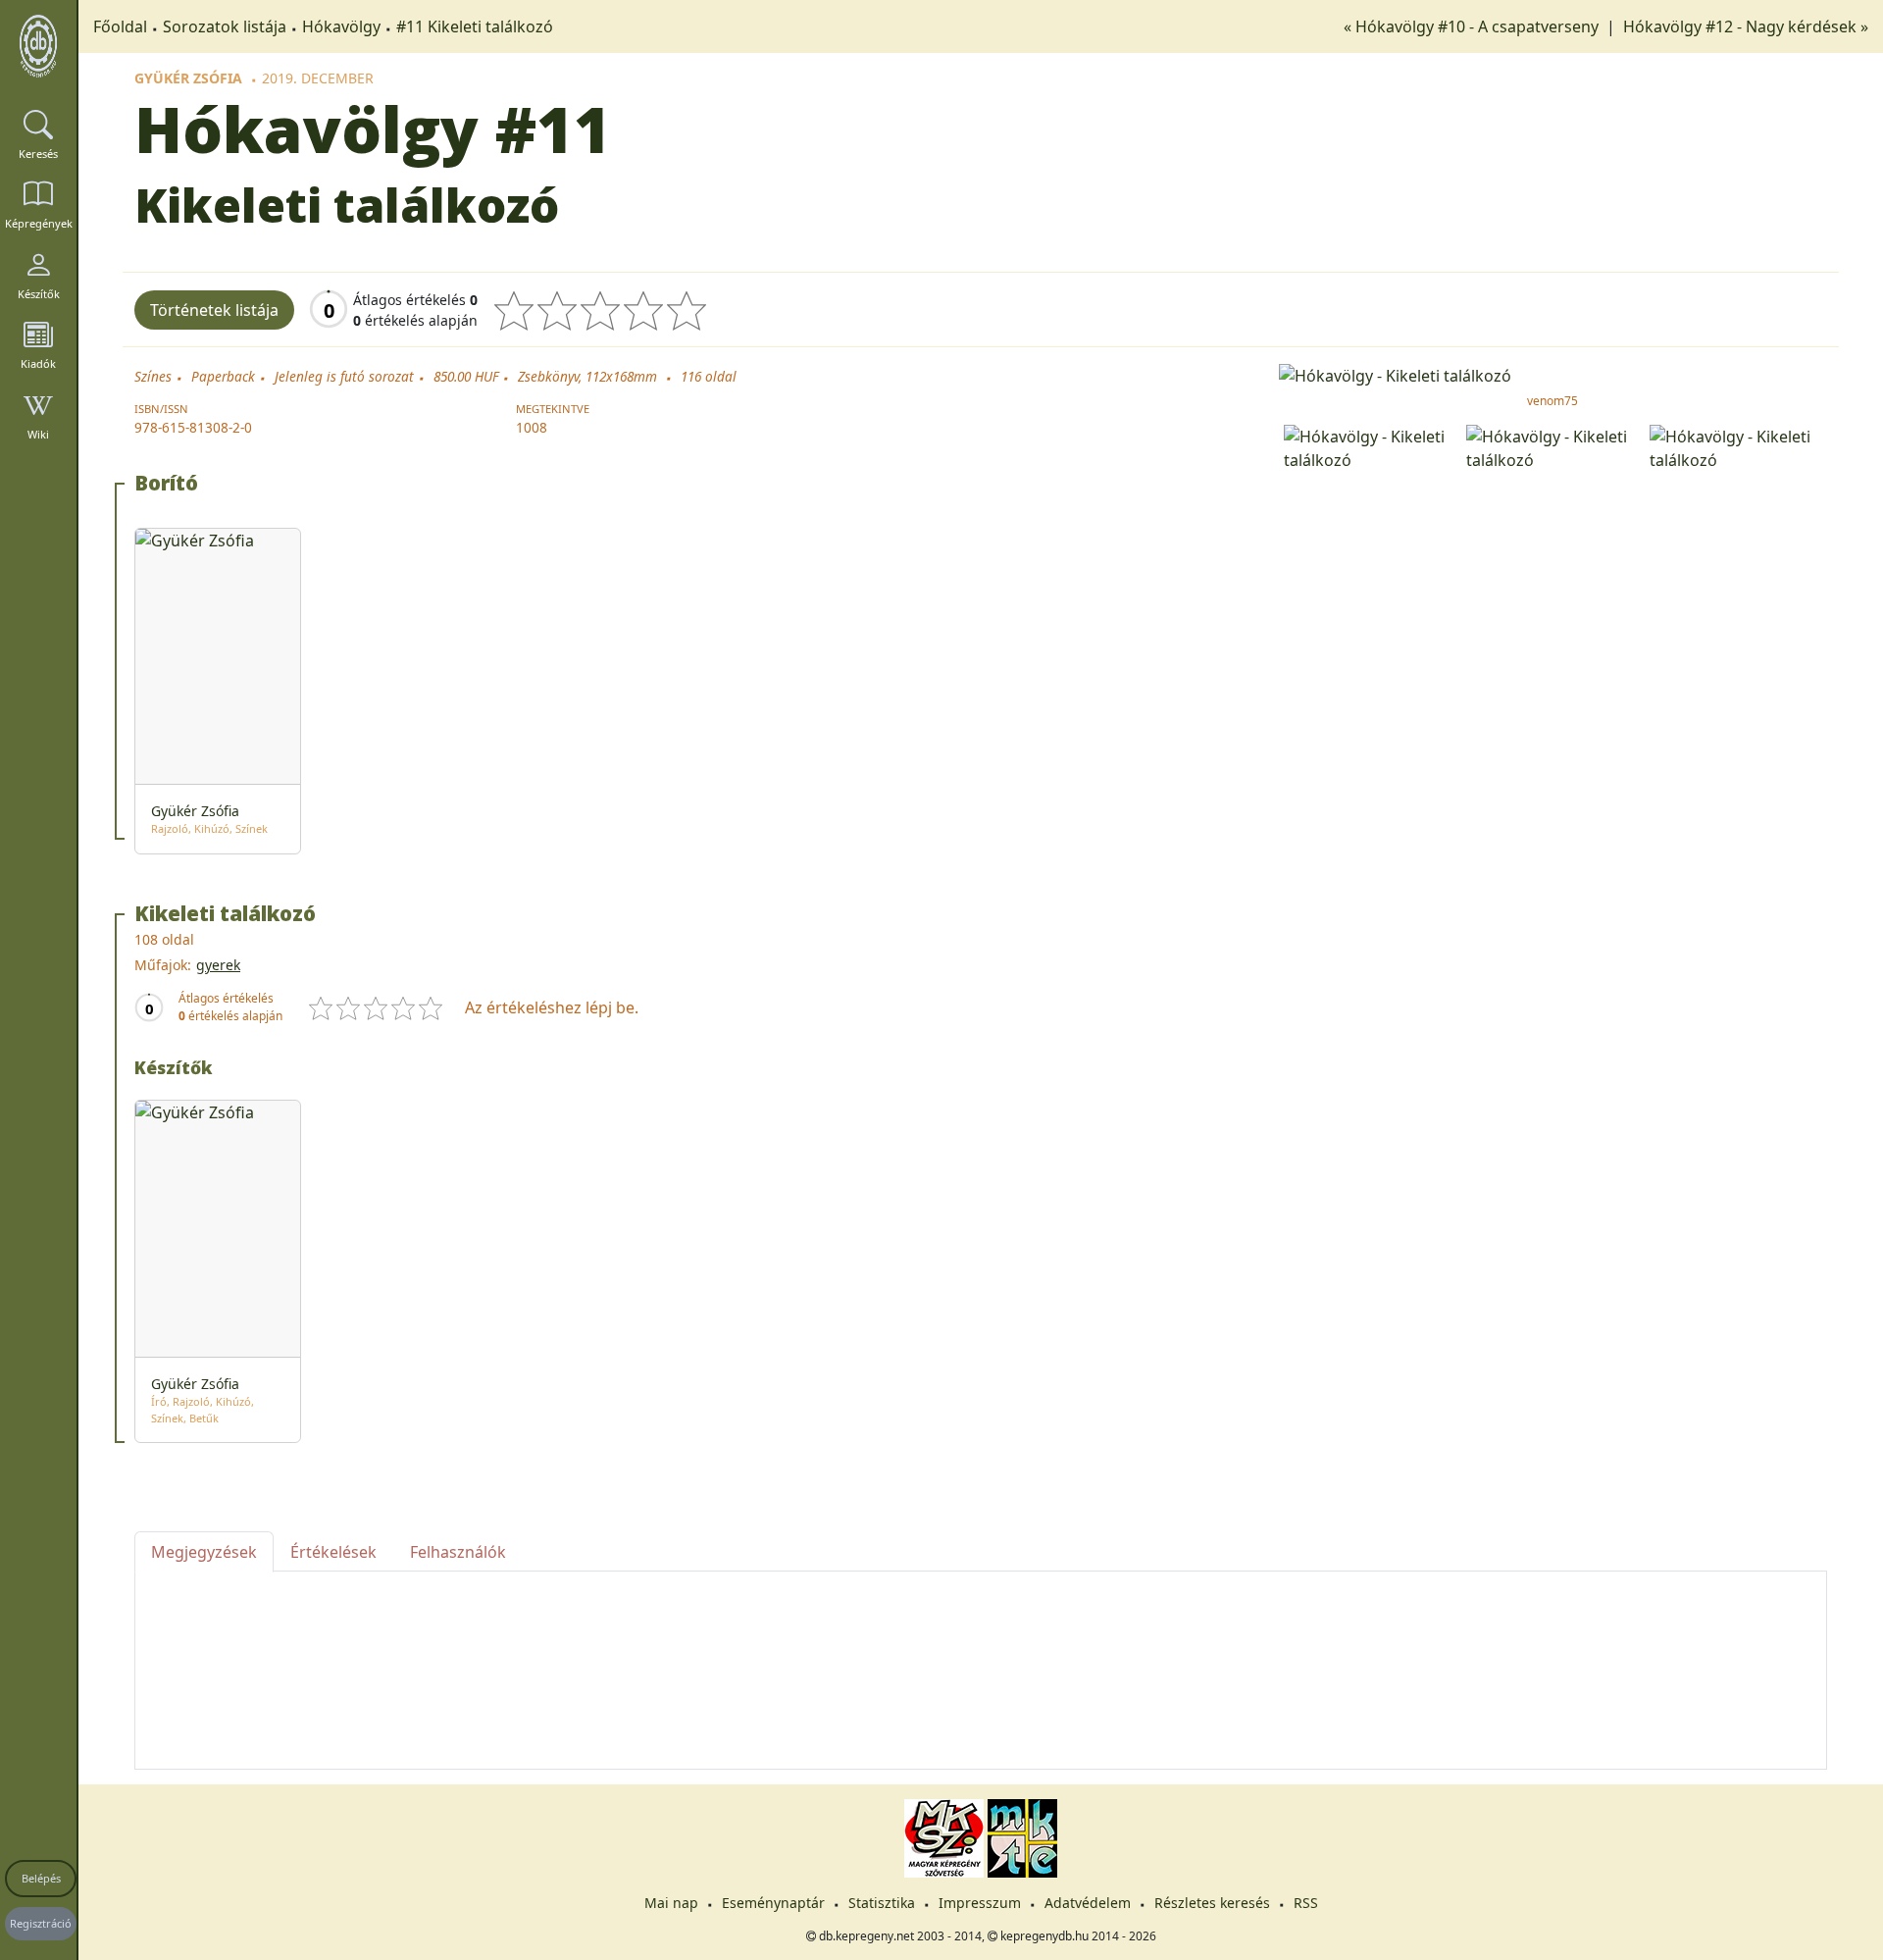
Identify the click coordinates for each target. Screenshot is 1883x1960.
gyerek (218, 965)
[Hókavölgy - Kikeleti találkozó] (1553, 374)
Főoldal (120, 26)
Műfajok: (163, 965)
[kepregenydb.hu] (38, 46)
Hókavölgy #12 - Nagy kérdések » (1746, 26)
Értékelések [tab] (333, 1552)
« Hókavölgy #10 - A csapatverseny (1473, 26)
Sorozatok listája (225, 26)
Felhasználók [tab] (458, 1552)
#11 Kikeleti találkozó (475, 26)
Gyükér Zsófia (188, 78)
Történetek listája (214, 310)
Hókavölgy (341, 26)
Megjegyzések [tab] (204, 1552)
